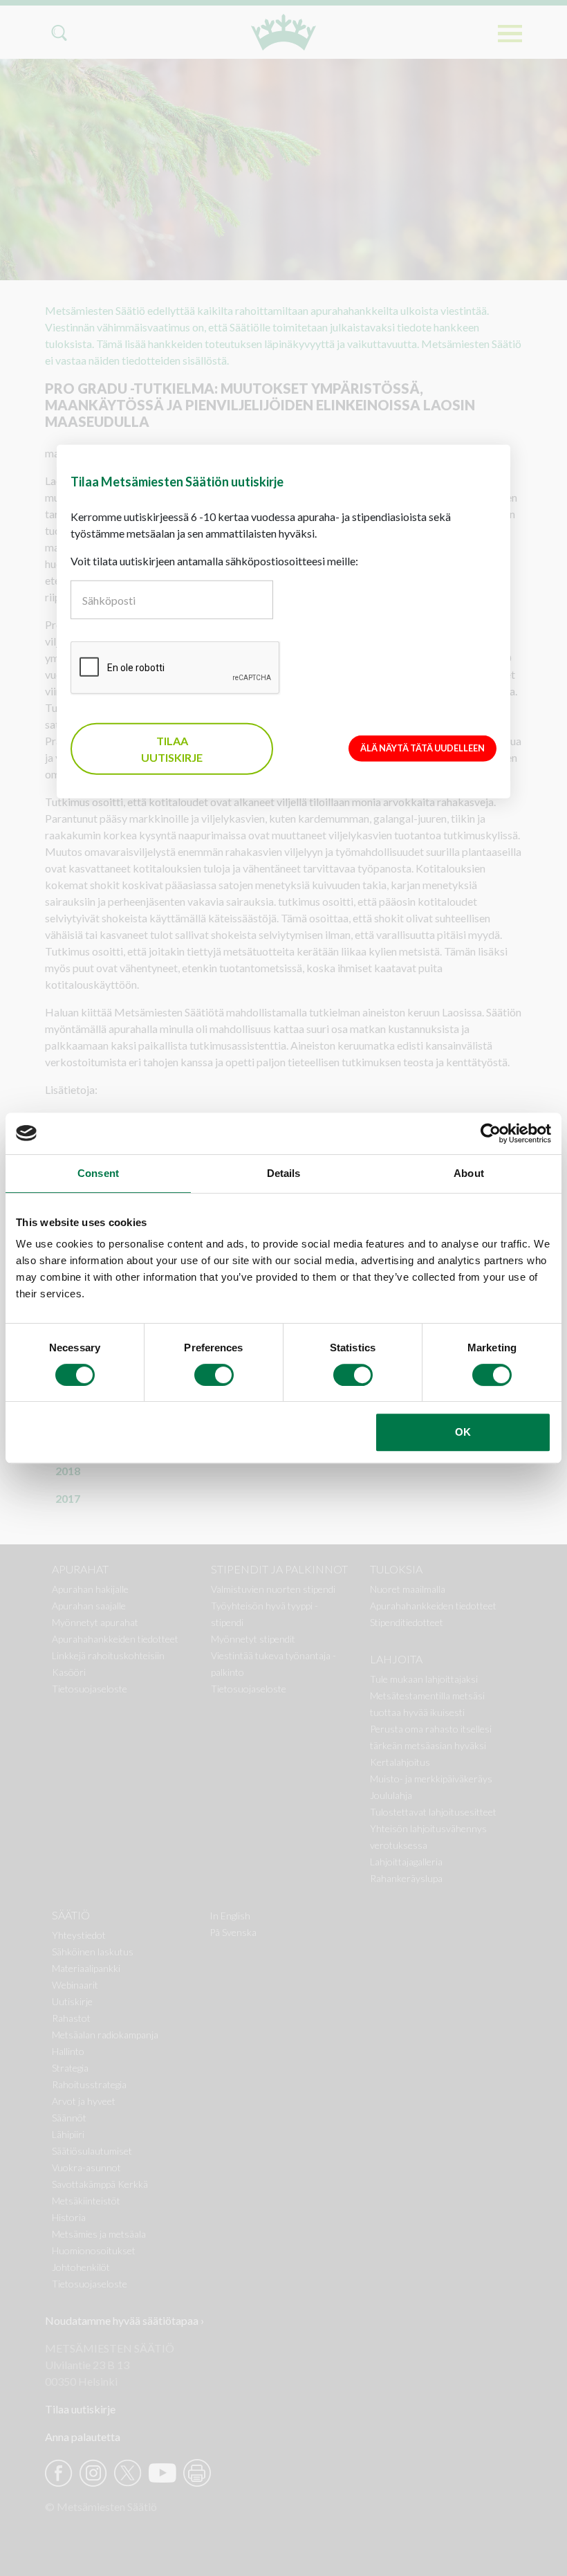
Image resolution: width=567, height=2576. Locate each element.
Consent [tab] (98, 1173)
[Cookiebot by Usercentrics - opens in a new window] (491, 1133)
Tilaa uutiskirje (172, 748)
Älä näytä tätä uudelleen (422, 748)
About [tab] (469, 1173)
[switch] (214, 1375)
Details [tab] (284, 1173)
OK (463, 1432)
